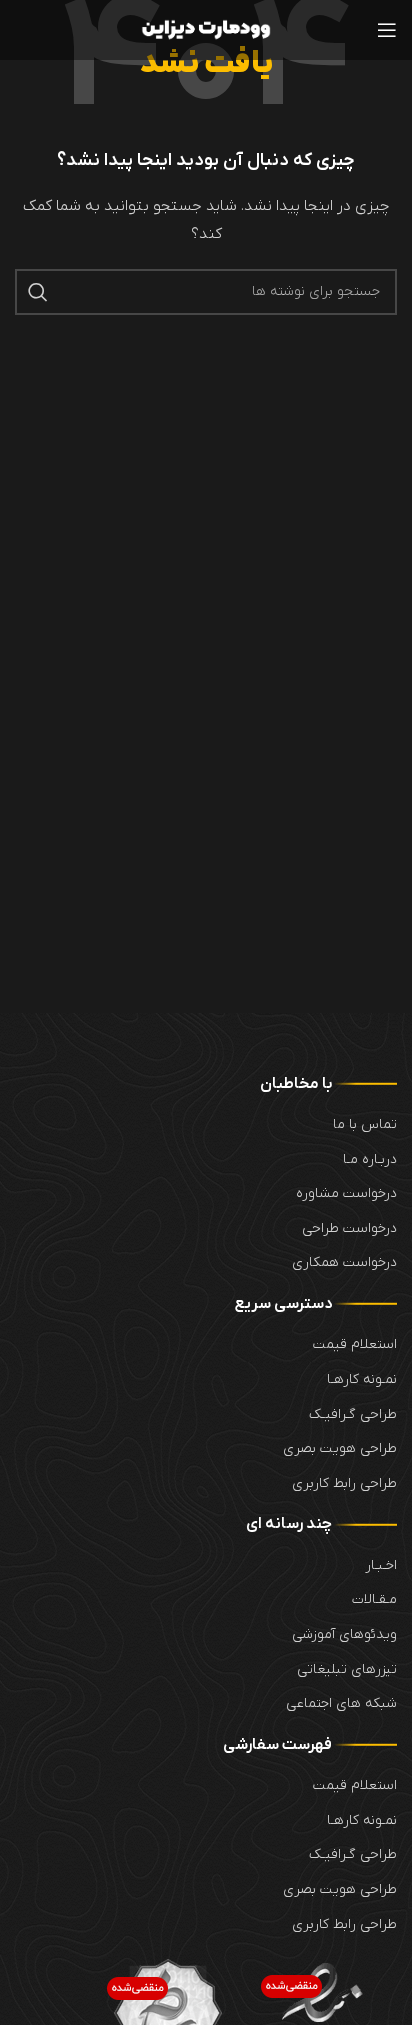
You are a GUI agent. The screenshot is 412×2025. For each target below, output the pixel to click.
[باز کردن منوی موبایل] (387, 30)
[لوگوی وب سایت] (206, 29)
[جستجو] (38, 292)
